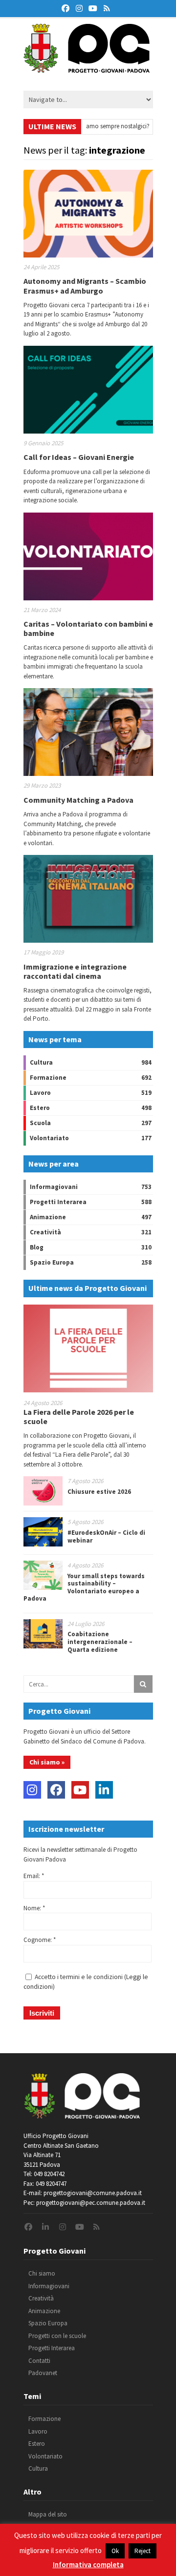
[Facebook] (56, 1790)
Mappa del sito (48, 2514)
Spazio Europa (52, 1262)
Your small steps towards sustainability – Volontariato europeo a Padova (84, 1587)
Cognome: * (40, 1940)
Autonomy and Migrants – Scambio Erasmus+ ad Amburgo (85, 286)
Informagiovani (54, 1187)
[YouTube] (80, 1790)
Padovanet (43, 2373)
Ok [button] (115, 2551)
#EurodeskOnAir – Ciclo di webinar (106, 1536)
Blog (37, 1247)
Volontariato (49, 1138)
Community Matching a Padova (78, 800)
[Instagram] (32, 1790)
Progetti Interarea (58, 1202)
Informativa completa (88, 2565)
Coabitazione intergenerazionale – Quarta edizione (100, 1642)
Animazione (48, 1217)
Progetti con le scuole (57, 2336)
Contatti (39, 2361)
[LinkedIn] (104, 1790)
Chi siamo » (47, 1762)
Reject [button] (143, 2551)
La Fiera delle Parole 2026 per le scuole (79, 1417)
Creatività (45, 1232)
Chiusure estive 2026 (99, 1492)
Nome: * (34, 1908)
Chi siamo (42, 2273)
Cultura (41, 1062)
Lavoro (40, 1093)
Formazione (48, 1078)
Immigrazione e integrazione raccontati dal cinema (75, 971)
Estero (40, 1108)
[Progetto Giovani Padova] (87, 68)
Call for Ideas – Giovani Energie (79, 457)
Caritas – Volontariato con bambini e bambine (88, 628)
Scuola (40, 1123)
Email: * (34, 1876)
